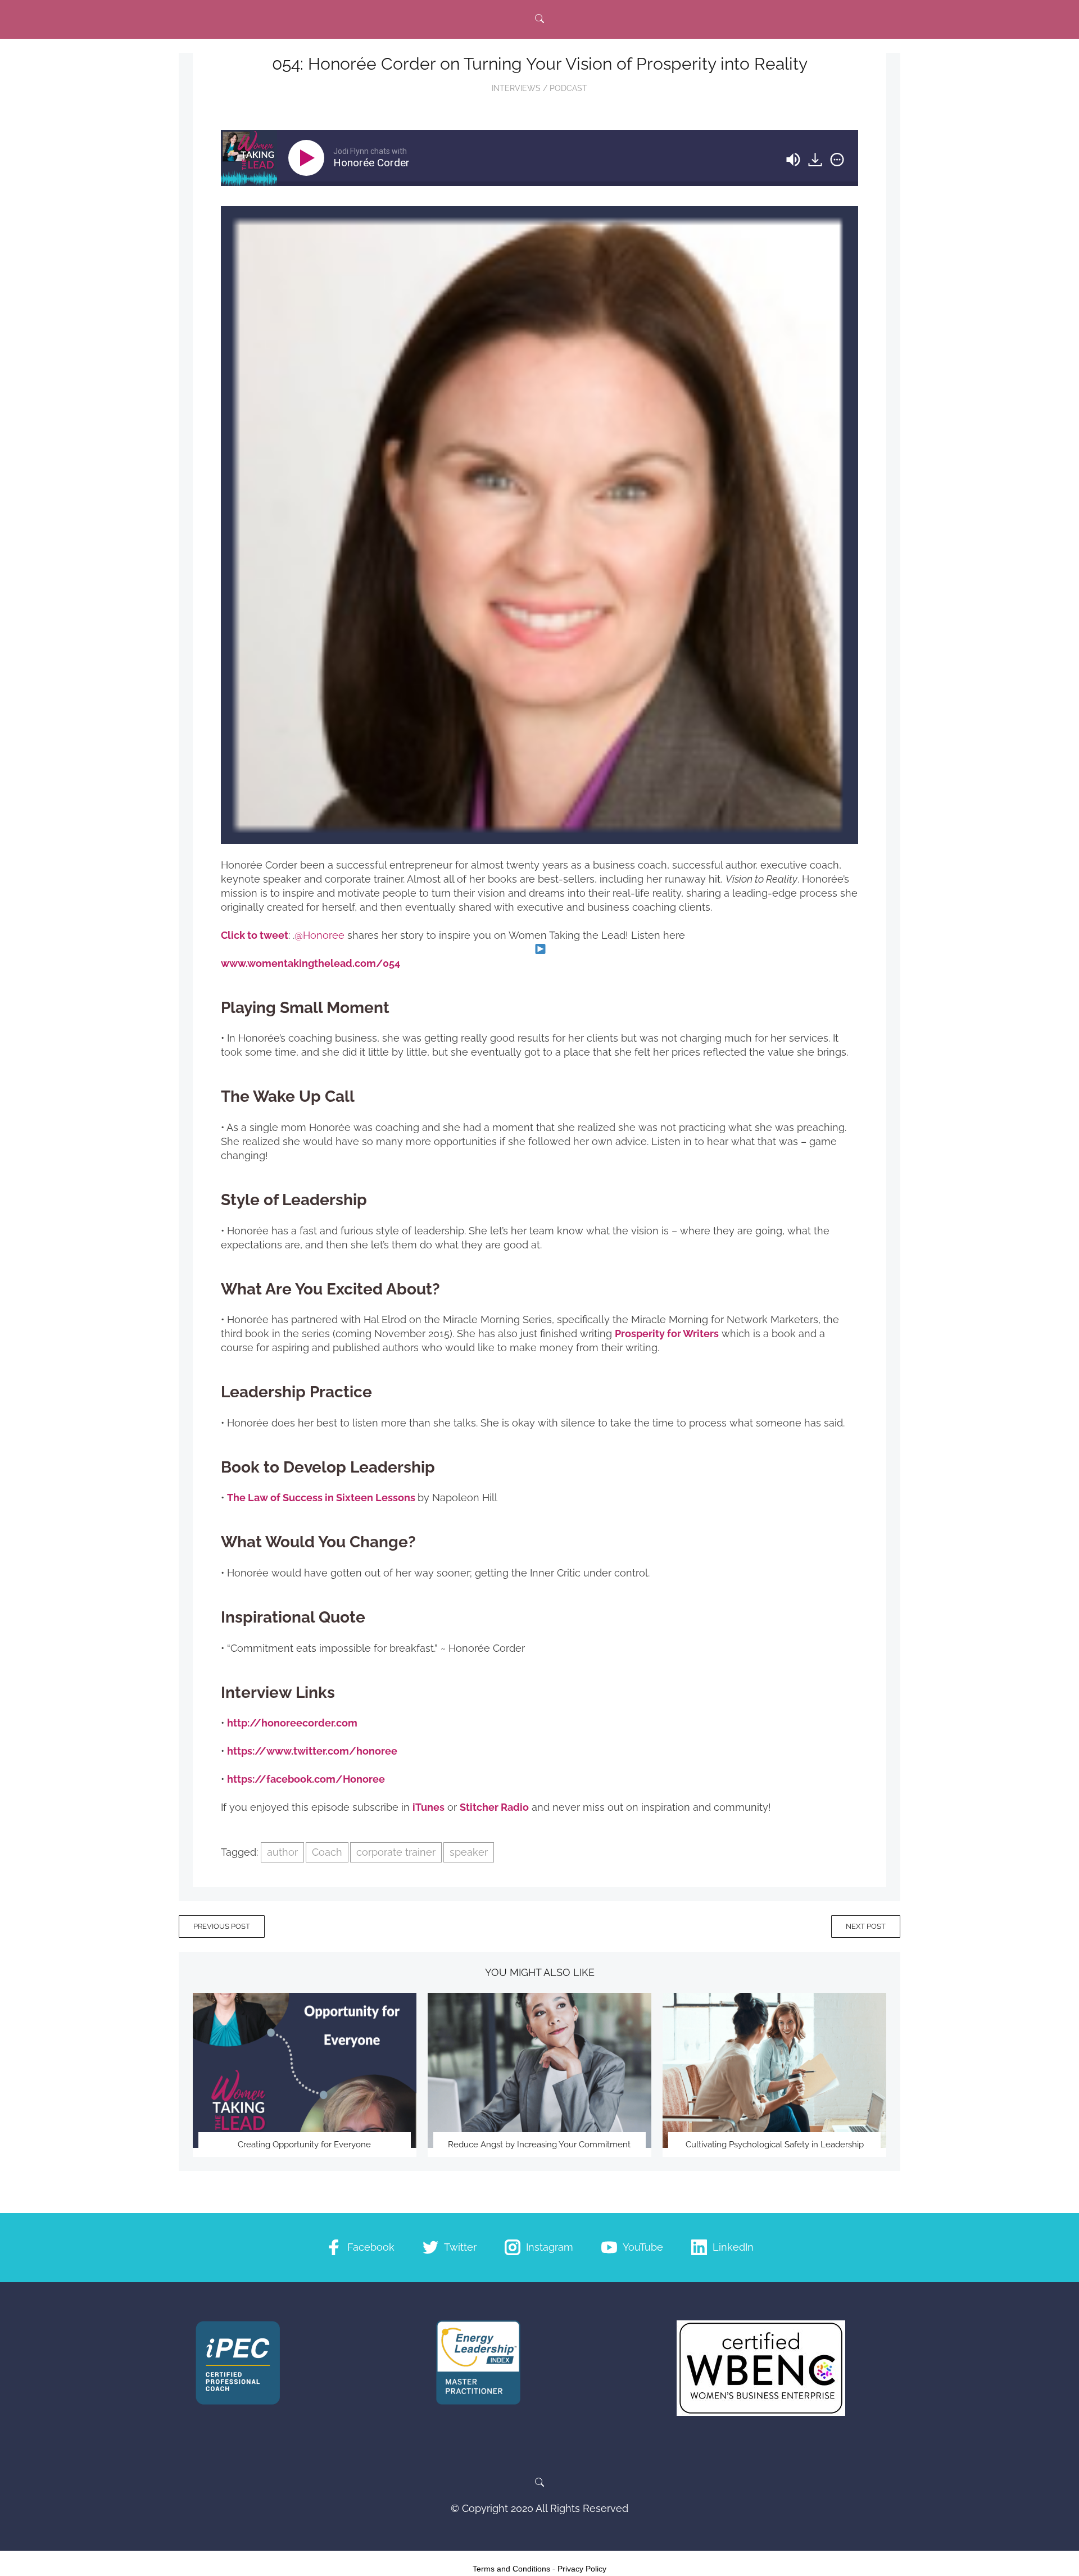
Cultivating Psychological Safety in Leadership (775, 2145)
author (282, 1852)
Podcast (568, 88)
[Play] (309, 158)
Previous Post (222, 1926)
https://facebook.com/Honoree (306, 1779)
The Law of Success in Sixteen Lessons (321, 1498)
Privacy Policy (582, 2569)
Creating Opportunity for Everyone (304, 2145)
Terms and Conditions (511, 2569)
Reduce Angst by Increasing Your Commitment (539, 2145)
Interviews (516, 88)
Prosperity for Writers (667, 1334)
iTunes (429, 1807)
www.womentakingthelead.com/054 (310, 963)
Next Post (866, 1926)
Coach (327, 1852)
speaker (469, 1852)
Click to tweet (255, 935)
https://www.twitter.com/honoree (312, 1751)
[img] (837, 160)
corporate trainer (396, 1852)
